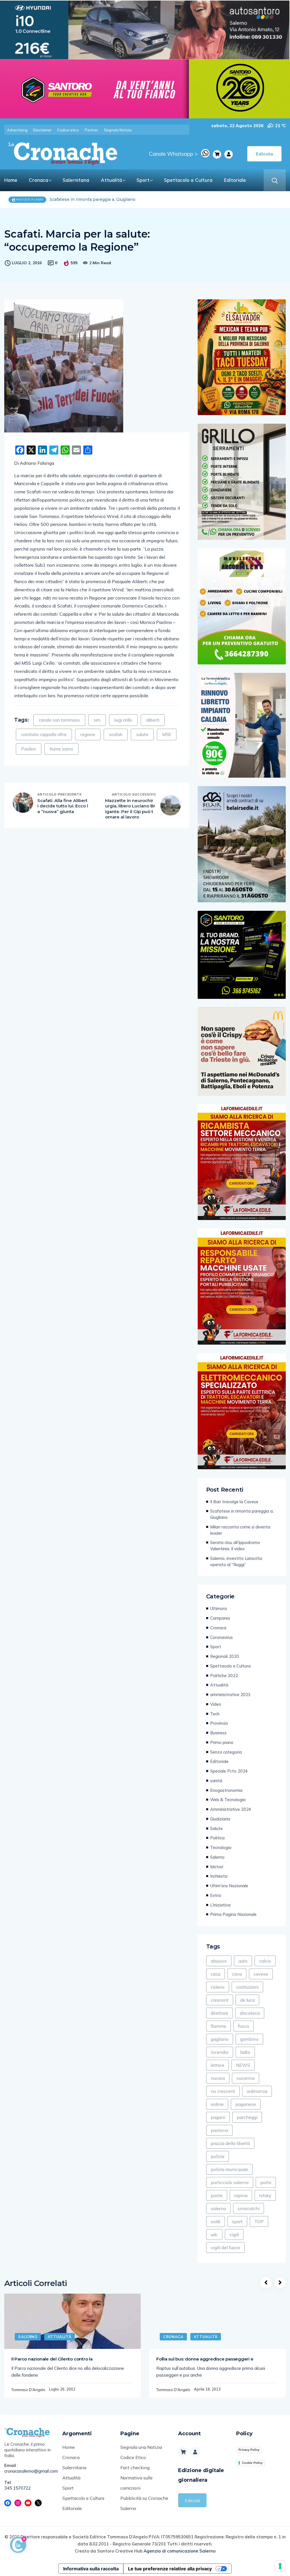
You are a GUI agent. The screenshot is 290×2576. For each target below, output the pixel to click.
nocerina (246, 2078)
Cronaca (39, 180)
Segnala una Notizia (141, 2447)
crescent (220, 2000)
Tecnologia (221, 1847)
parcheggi (247, 2117)
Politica (217, 1838)
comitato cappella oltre (44, 734)
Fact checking (135, 2468)
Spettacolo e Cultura (188, 180)
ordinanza (257, 2091)
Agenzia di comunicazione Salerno (180, 2551)
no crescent (223, 2091)
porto (266, 2182)
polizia (217, 2156)
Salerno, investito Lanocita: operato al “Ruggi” (236, 1561)
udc (214, 2234)
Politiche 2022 (224, 1676)
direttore (219, 2013)
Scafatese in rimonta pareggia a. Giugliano (242, 1514)
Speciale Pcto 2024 (229, 1771)
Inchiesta (219, 1876)
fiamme (218, 2026)
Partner (91, 130)
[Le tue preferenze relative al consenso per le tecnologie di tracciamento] (280, 2566)
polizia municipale (229, 2169)
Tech (215, 1714)
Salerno (217, 1857)
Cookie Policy (252, 2463)
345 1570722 (18, 2488)
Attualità (111, 180)
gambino (249, 2039)
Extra (216, 1895)
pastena (219, 2130)
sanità (216, 1781)
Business (218, 1733)
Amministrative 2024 (231, 1809)
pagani (218, 2117)
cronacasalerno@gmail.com (29, 2471)
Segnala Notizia (118, 130)
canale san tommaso (59, 720)
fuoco (244, 2026)
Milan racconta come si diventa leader (88, 199)
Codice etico (68, 130)
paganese (246, 2104)
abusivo (219, 1961)
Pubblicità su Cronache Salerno (144, 2503)
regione (88, 734)
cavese (261, 1974)
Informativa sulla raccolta (91, 2569)
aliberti (153, 720)
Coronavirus (221, 1637)
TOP (259, 2221)
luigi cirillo (123, 720)
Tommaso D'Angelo (28, 2390)
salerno (218, 2208)
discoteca (250, 2013)
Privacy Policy (249, 2450)
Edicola (192, 2500)
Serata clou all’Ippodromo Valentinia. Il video (235, 1546)
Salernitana (76, 180)
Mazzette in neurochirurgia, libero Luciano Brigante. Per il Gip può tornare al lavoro (130, 809)
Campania (220, 1618)
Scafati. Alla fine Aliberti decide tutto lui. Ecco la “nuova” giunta (63, 806)
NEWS (243, 2065)
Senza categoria (226, 1752)
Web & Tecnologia (228, 1800)
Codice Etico (133, 2457)
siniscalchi (249, 2208)
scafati (116, 734)
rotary (265, 2195)
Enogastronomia (226, 1790)
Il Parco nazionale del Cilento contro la (52, 2359)
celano (218, 1987)
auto (243, 1961)
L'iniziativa (220, 1905)
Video (216, 1704)
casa (216, 1974)
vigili (234, 2234)
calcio (265, 1961)
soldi (216, 2221)
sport (237, 2221)
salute (142, 734)
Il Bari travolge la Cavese (234, 1502)
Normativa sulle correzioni (137, 2483)
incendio (220, 2052)
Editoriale (235, 180)
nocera (218, 2078)
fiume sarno (61, 749)
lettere (217, 2065)
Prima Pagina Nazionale (233, 1914)
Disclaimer (42, 130)
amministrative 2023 (230, 1695)
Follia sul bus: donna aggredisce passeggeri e (205, 2359)
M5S (167, 734)
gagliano (220, 2039)
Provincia (219, 1723)
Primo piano (222, 1742)
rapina (241, 2195)
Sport (143, 180)
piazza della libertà (230, 2143)
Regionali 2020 (225, 1656)
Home (11, 180)
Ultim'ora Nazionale (229, 1886)
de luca (247, 2000)
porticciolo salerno (230, 2182)
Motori (217, 1867)
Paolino (29, 749)
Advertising (17, 130)
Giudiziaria (220, 1819)
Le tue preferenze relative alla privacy (170, 2569)
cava (237, 1974)
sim (97, 720)
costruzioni (247, 1987)
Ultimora (218, 1608)
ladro (245, 2052)
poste (217, 2195)
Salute (216, 1828)
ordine (217, 2104)
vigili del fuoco (225, 2247)
